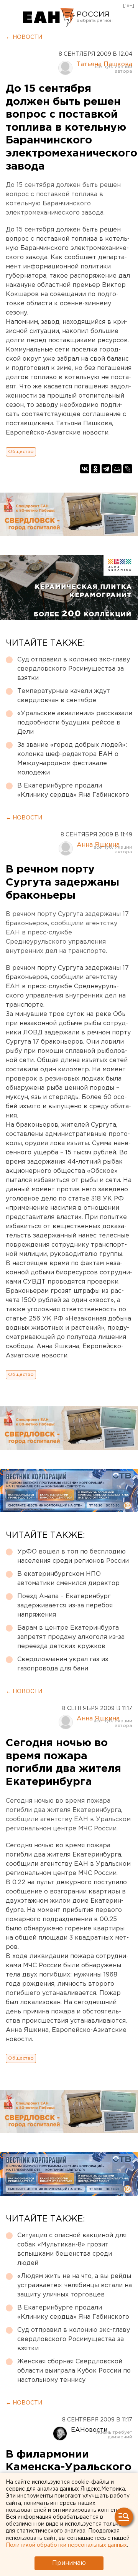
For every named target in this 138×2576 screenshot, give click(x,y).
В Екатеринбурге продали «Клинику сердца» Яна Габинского (73, 790)
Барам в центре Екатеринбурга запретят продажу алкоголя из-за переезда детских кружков (71, 1637)
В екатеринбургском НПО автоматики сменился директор (68, 1579)
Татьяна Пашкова (104, 64)
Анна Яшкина (98, 845)
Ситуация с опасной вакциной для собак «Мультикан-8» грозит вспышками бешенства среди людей (72, 2249)
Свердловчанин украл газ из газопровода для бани (63, 1664)
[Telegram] (106, 469)
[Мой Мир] (117, 469)
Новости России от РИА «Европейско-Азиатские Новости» (49, 17)
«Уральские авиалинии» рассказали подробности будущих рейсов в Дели (75, 723)
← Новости (24, 37)
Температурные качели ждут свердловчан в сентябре (64, 696)
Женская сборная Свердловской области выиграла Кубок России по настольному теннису (74, 2371)
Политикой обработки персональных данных (66, 2545)
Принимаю (69, 2563)
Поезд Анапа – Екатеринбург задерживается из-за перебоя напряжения (65, 1606)
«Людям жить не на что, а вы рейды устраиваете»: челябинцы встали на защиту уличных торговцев (75, 2285)
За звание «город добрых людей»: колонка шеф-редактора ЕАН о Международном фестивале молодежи (72, 759)
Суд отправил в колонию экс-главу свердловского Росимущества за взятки (74, 669)
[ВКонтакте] (85, 469)
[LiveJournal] (128, 469)
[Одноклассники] (95, 469)
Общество (21, 452)
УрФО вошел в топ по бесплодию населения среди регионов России (73, 1556)
